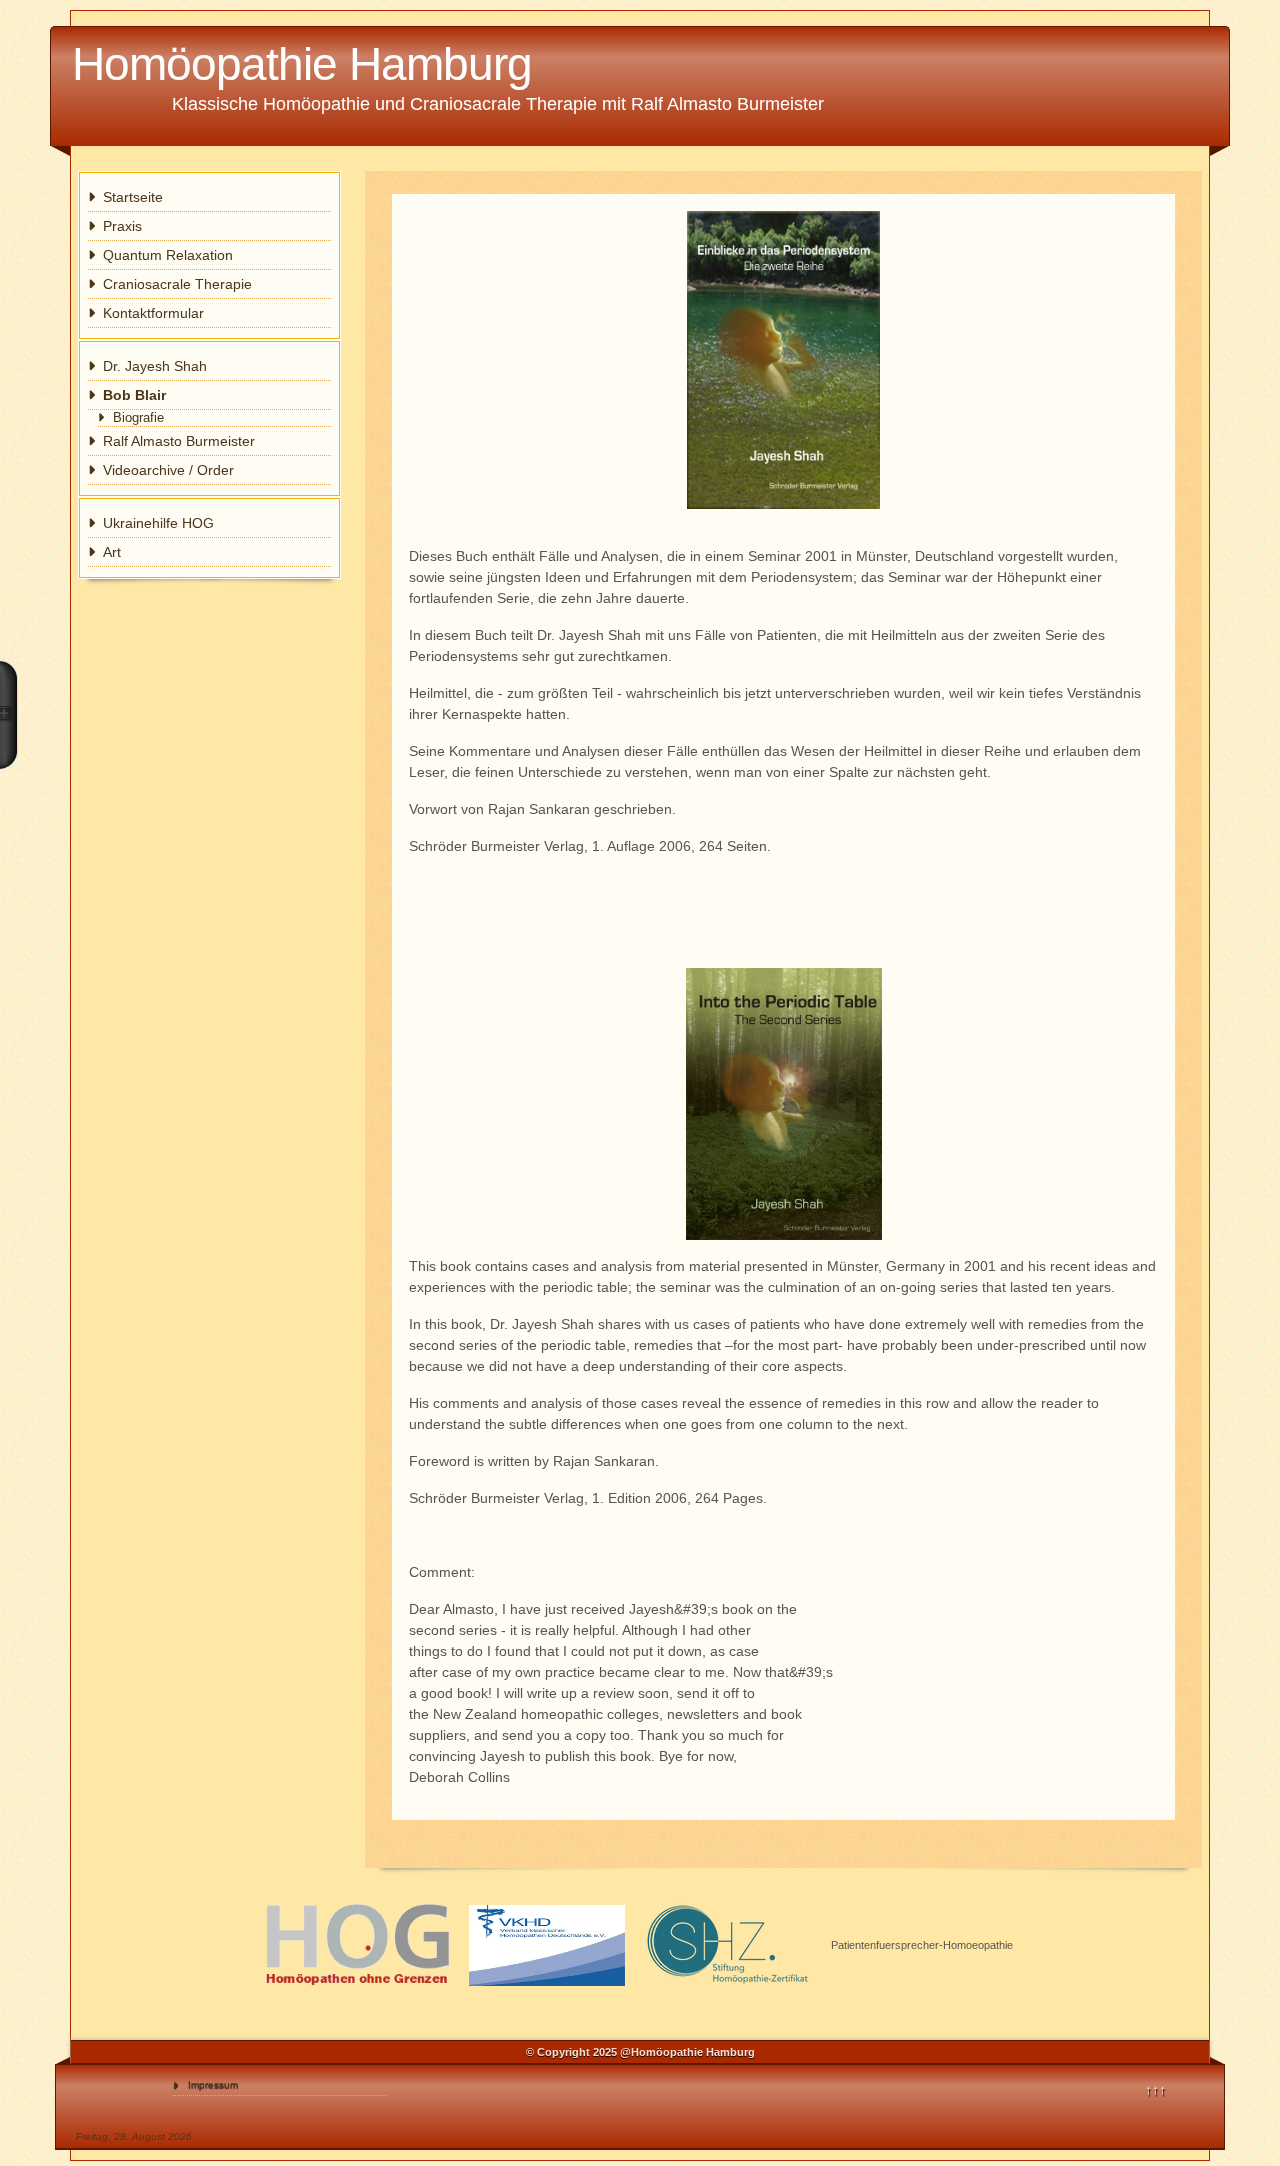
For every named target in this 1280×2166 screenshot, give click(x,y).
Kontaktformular (153, 313)
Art (112, 552)
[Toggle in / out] (9, 715)
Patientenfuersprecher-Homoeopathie (922, 1945)
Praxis (122, 226)
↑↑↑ (1155, 2090)
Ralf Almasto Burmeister (179, 441)
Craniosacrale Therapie (177, 284)
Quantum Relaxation (168, 255)
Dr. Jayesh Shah (155, 366)
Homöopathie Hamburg (302, 64)
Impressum (213, 2084)
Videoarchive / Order (168, 470)
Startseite (133, 197)
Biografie (138, 418)
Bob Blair (134, 395)
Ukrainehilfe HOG (158, 523)
